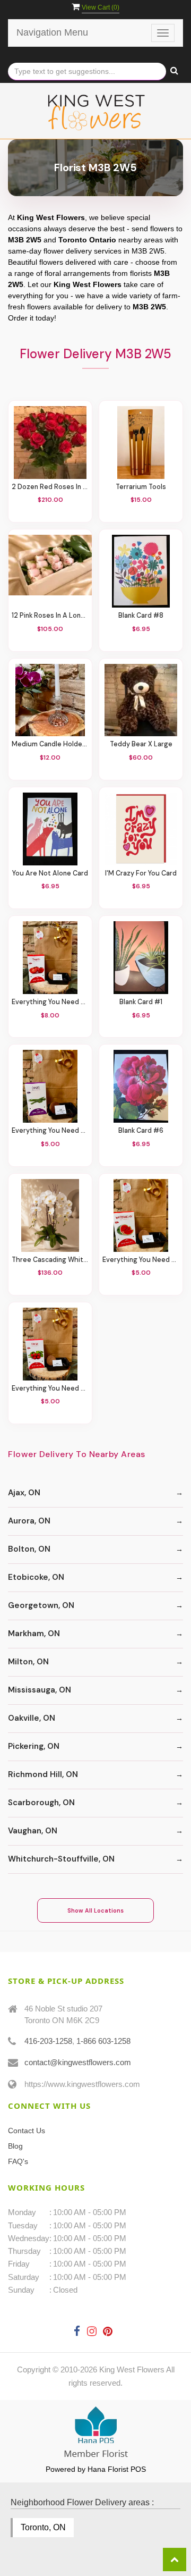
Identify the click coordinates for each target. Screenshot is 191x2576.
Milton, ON (28, 1662)
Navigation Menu (52, 32)
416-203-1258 (48, 2041)
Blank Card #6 (141, 1131)
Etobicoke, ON (36, 1577)
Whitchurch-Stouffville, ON (61, 1859)
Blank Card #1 (141, 1002)
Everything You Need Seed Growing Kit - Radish (50, 1389)
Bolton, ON (29, 1549)
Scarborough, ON (41, 1803)
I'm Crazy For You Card (141, 874)
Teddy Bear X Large (141, 744)
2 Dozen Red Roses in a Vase (50, 487)
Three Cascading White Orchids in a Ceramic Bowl (50, 1260)
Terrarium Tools (141, 487)
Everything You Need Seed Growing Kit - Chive (50, 1131)
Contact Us (27, 2131)
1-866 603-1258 (103, 2041)
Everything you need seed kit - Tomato (50, 1002)
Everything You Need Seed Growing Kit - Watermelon (141, 1260)
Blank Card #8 (141, 616)
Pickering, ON (34, 1746)
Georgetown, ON (41, 1605)
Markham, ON (34, 1634)
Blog (15, 2146)
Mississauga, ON (40, 1690)
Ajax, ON (24, 1493)
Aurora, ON (29, 1521)
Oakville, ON (32, 1718)
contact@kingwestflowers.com (78, 2062)
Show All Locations (95, 1910)
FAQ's (18, 2161)
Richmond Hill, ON (43, 1774)
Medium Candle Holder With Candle (50, 744)
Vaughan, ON (33, 1831)
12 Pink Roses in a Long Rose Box (50, 616)
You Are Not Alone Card (50, 874)
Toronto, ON (43, 2527)
